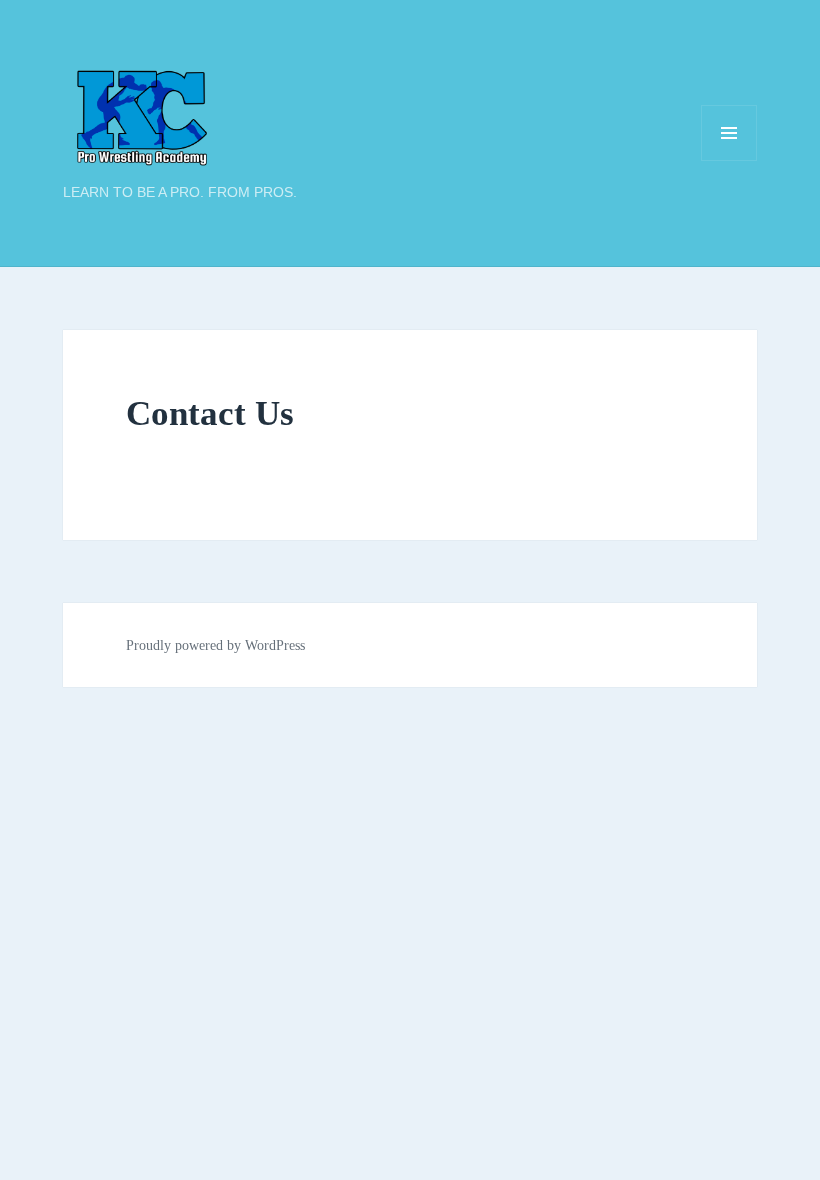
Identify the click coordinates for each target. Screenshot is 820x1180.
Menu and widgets (729, 160)
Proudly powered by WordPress (215, 645)
